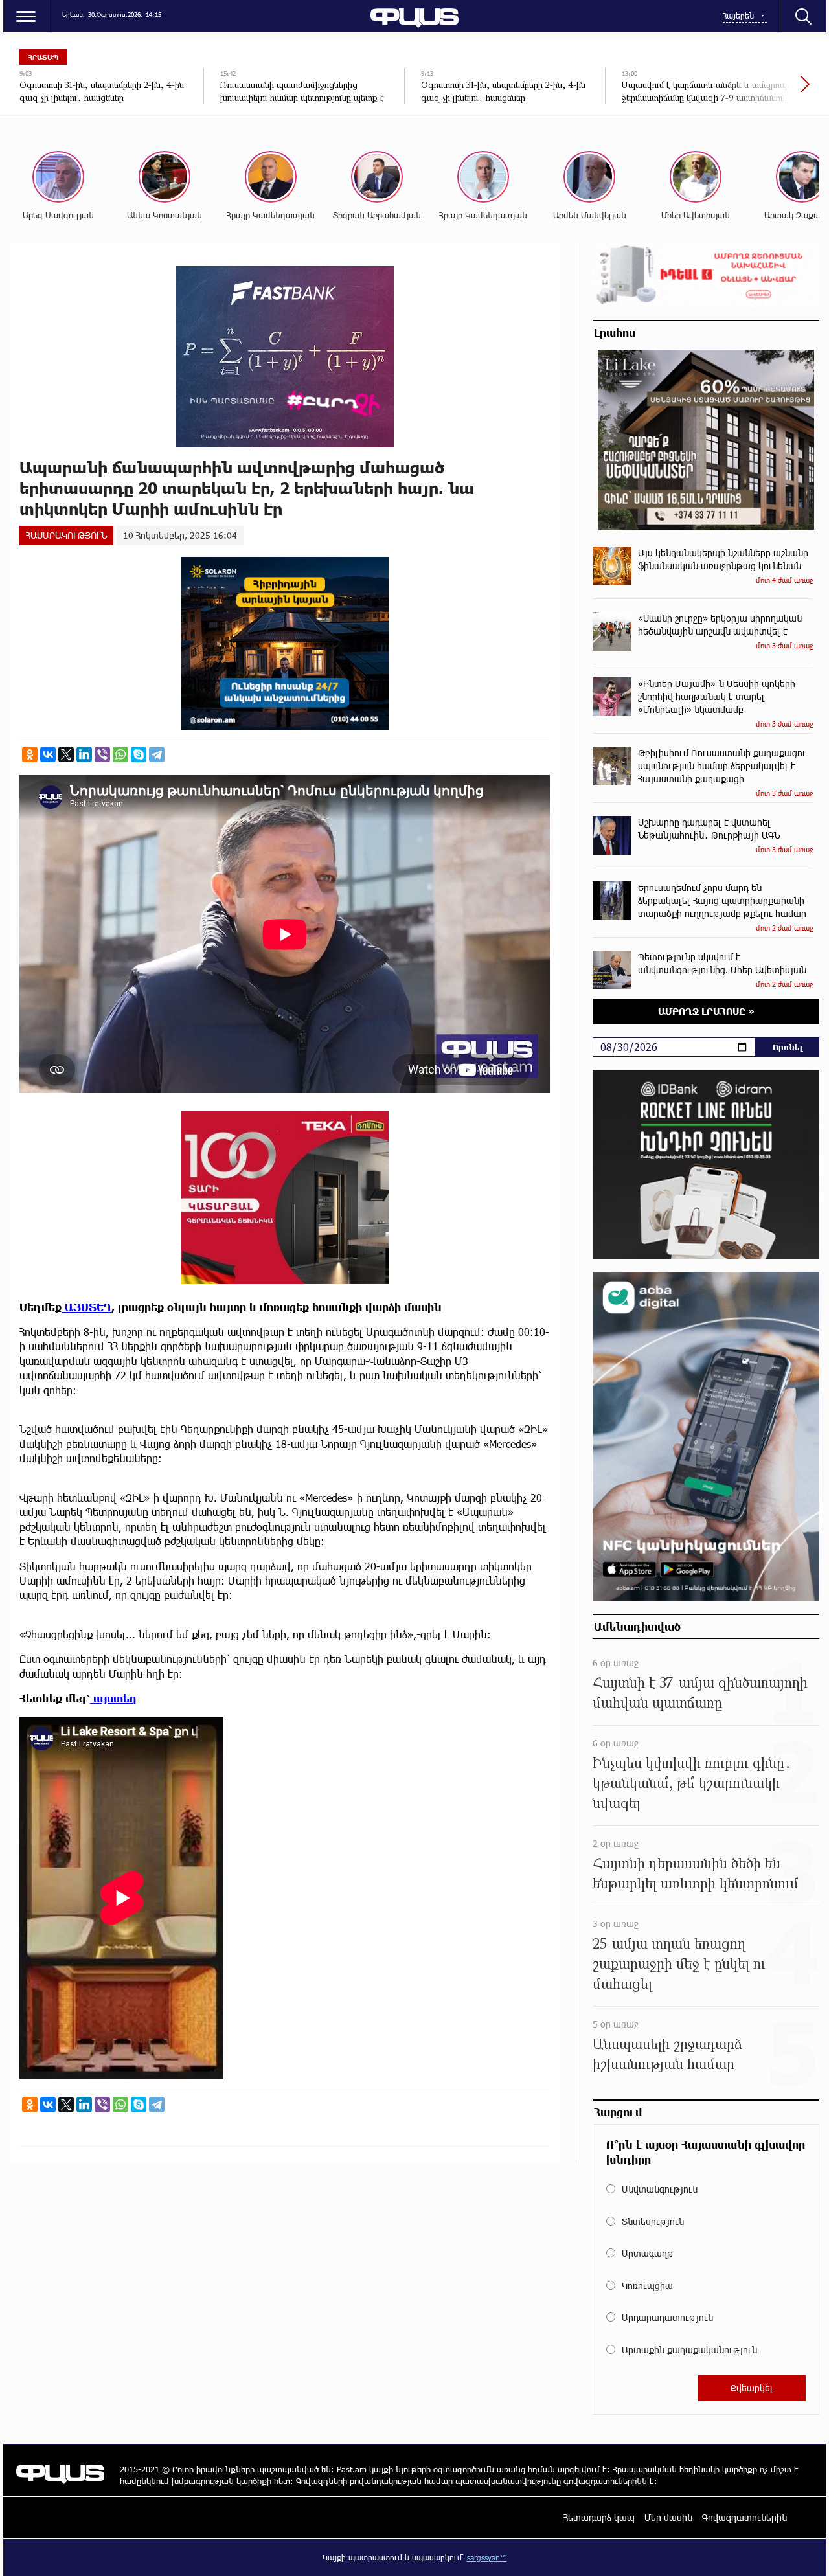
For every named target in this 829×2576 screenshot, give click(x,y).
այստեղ (114, 1698)
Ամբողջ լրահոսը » (706, 1011)
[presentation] (761, 91)
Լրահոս (615, 332)
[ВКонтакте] (48, 754)
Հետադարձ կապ (599, 2517)
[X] (66, 754)
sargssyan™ (487, 2557)
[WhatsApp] (120, 754)
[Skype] (139, 754)
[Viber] (102, 754)
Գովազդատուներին (744, 2517)
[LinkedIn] (84, 754)
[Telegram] (157, 754)
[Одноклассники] (30, 754)
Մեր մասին (668, 2517)
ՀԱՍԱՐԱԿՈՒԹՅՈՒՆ (66, 535)
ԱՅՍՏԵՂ (86, 1307)
